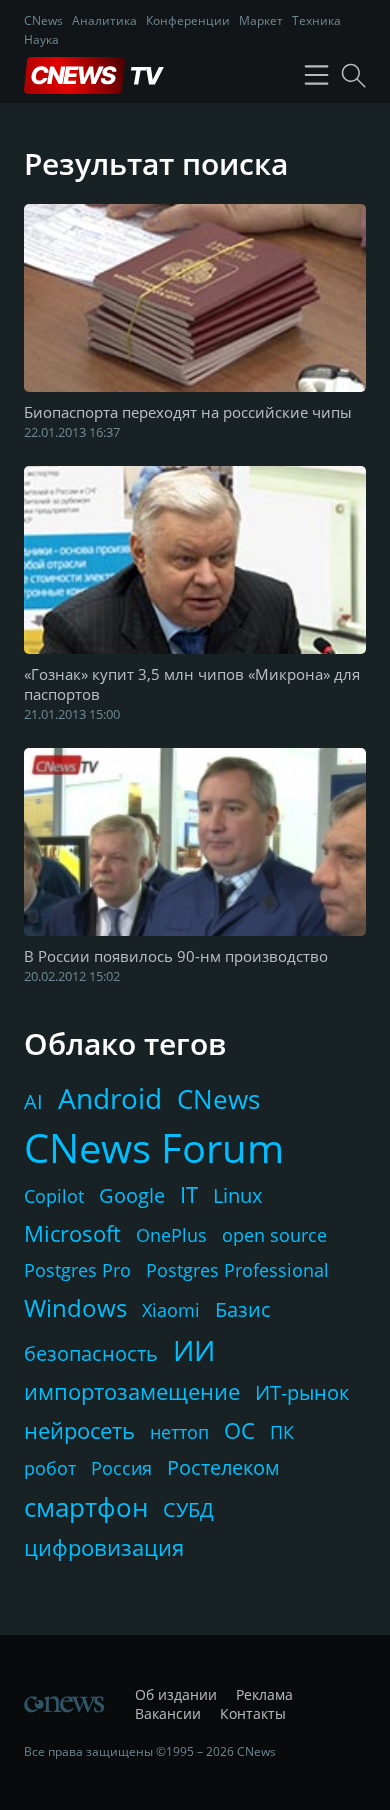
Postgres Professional (237, 1270)
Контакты (253, 1713)
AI (33, 1101)
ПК (282, 1432)
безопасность (91, 1353)
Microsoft (72, 1233)
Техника (316, 20)
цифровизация (104, 1547)
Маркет (261, 20)
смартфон (86, 1507)
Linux (237, 1195)
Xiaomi (171, 1310)
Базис (243, 1309)
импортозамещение (132, 1391)
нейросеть (79, 1430)
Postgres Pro (77, 1270)
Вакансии (168, 1713)
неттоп (179, 1432)
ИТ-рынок (302, 1392)
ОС (239, 1430)
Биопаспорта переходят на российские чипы (188, 412)
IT (189, 1194)
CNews (43, 20)
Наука (41, 39)
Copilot (54, 1196)
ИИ (194, 1350)
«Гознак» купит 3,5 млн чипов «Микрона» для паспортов (192, 684)
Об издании (176, 1694)
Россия (121, 1468)
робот (50, 1468)
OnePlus (171, 1235)
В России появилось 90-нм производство (176, 956)
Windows (75, 1307)
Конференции (188, 20)
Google (132, 1195)
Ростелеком (223, 1467)
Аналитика (104, 20)
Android (110, 1098)
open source (274, 1235)
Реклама (264, 1694)
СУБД (188, 1509)
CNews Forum (154, 1147)
